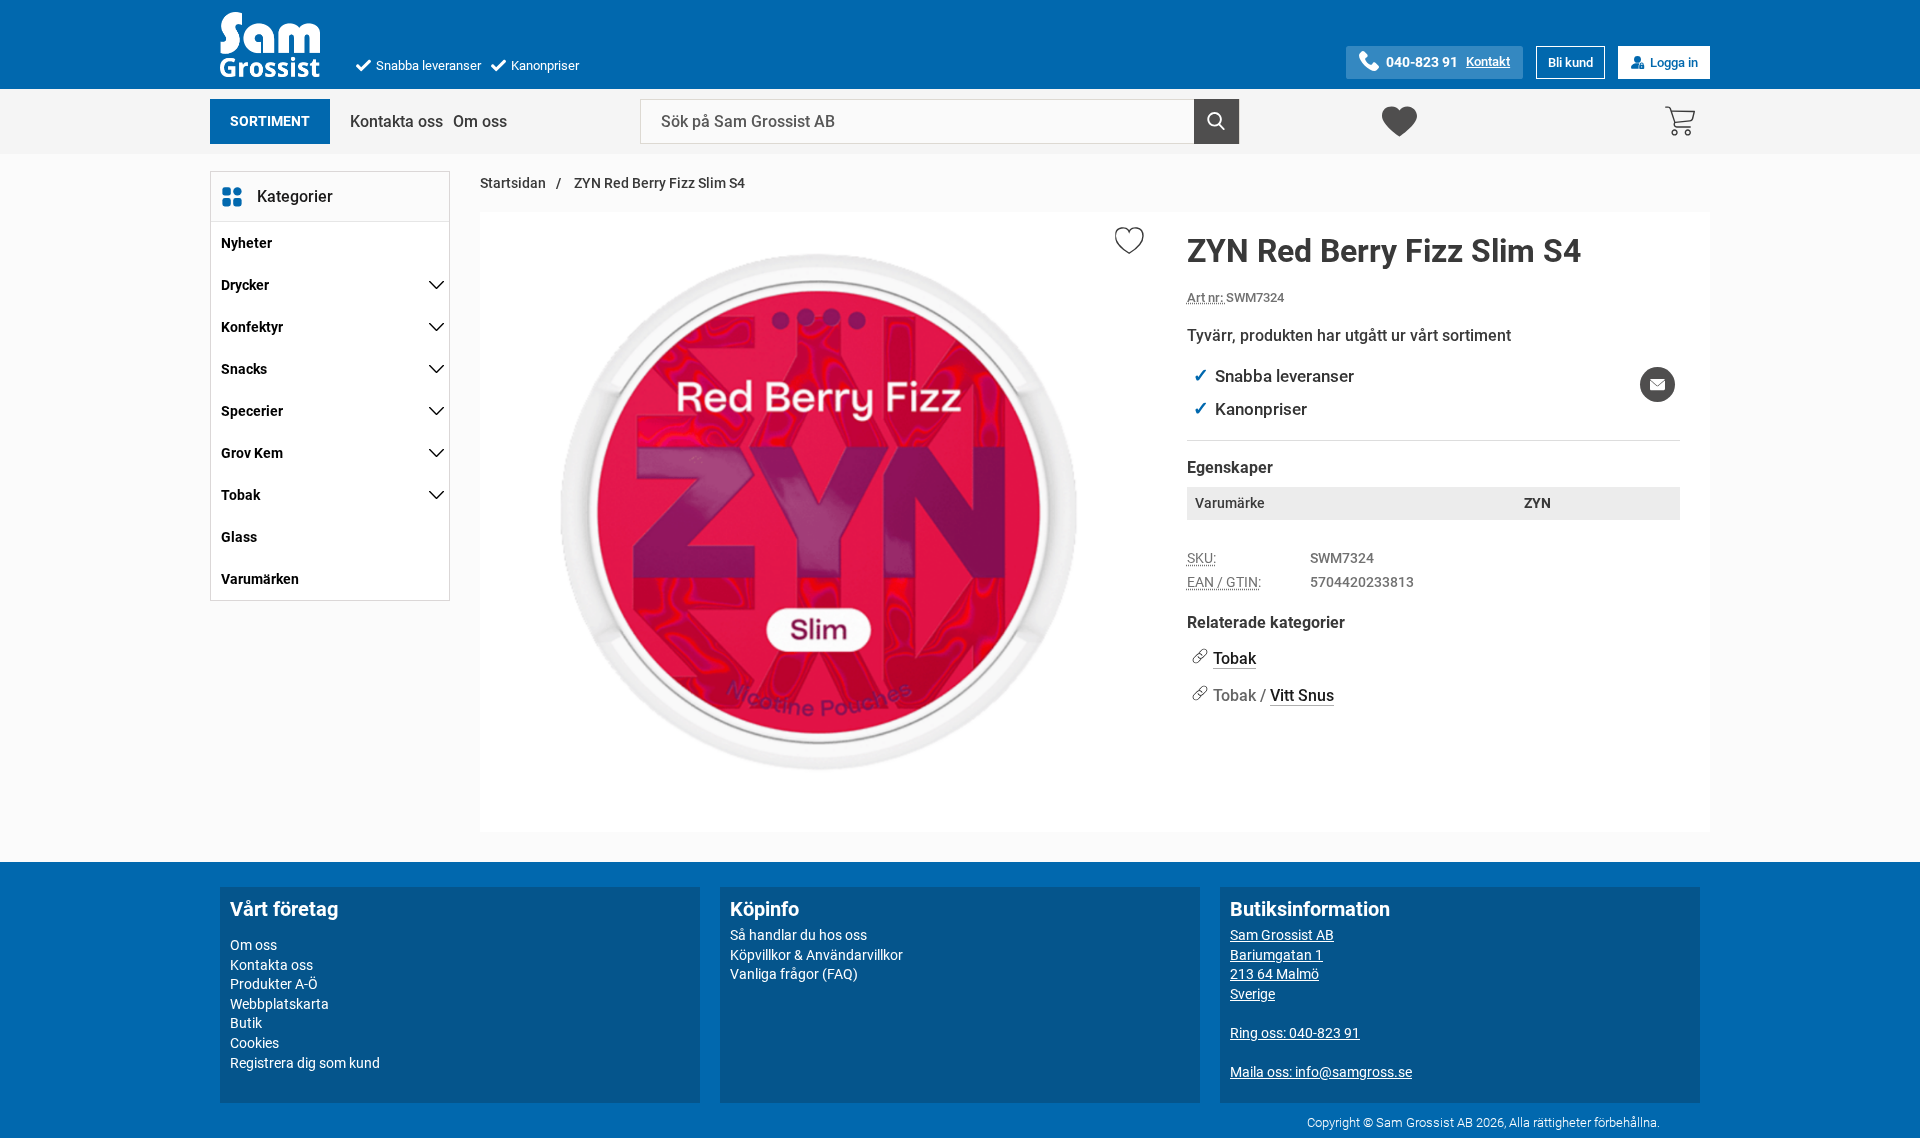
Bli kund (1570, 62)
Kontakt (1488, 61)
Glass (239, 537)
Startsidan (513, 183)
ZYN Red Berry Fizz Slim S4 (658, 183)
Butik (246, 1023)
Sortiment (270, 121)
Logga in (1674, 62)
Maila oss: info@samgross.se (1321, 1072)
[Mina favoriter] (1399, 121)
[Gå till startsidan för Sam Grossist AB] (270, 44)
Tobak (240, 495)
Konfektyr (252, 327)
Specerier (252, 411)
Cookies (254, 1043)
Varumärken (260, 579)
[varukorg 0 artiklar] (1685, 121)
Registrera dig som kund (305, 1063)
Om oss (480, 121)
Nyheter (246, 243)
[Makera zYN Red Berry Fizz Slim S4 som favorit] (1128, 244)
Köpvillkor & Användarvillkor (816, 955)
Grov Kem (252, 453)
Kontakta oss (396, 121)
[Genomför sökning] (1216, 121)
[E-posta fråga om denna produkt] (1657, 384)
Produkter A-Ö (274, 984)
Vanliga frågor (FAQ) (794, 974)
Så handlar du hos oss (798, 935)
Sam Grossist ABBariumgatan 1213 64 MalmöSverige (1282, 964)
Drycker (245, 285)
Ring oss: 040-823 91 (1295, 1033)
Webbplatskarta (279, 1004)
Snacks (244, 369)
